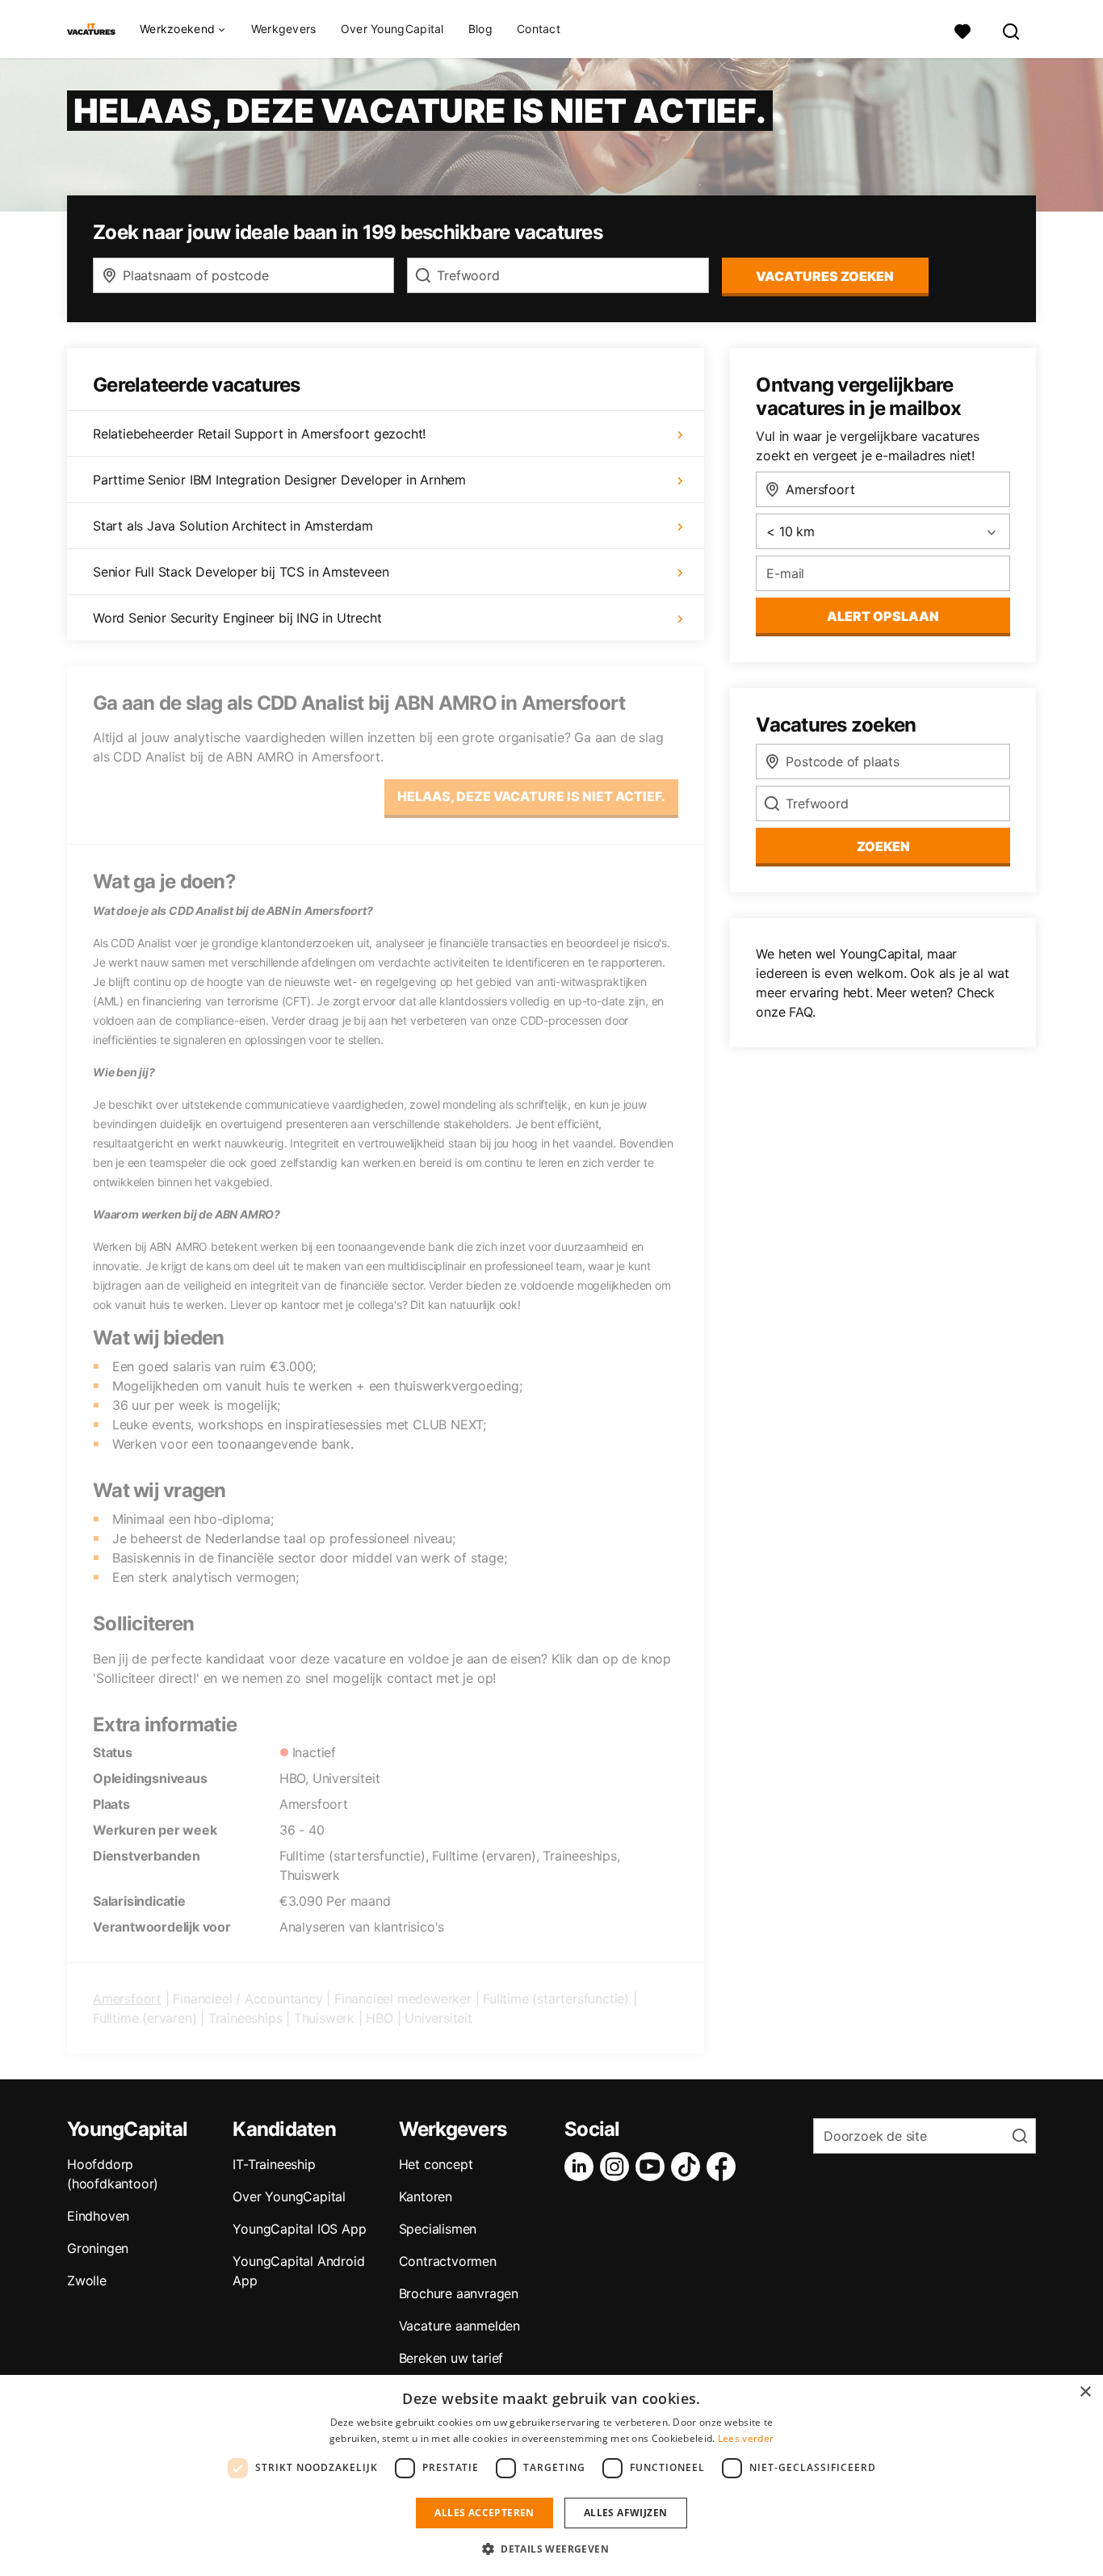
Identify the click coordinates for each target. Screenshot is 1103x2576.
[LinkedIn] (582, 2167)
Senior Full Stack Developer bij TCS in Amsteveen (241, 572)
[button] (551, 2549)
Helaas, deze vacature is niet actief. (531, 796)
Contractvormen (448, 2261)
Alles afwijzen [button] (626, 2513)
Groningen (98, 2248)
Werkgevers (284, 29)
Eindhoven (98, 2216)
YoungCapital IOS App (299, 2229)
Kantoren (426, 2196)
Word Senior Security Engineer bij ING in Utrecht (237, 618)
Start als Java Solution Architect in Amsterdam (233, 526)
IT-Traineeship (274, 2164)
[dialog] (551, 2475)
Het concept (436, 2164)
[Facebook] (724, 2167)
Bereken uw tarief (451, 2358)
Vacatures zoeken (825, 276)
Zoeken (883, 846)
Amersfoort (127, 1999)
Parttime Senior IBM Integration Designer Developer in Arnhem (279, 480)
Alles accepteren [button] (484, 2513)
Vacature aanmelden (459, 2326)
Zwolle (87, 2280)
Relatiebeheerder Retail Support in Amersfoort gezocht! (259, 434)
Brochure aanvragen (459, 2293)
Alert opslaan (883, 616)
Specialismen (438, 2229)
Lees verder (746, 2438)
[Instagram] (618, 2167)
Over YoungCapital (392, 29)
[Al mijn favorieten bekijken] (963, 29)
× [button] (1085, 2392)
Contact (539, 29)
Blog (480, 29)
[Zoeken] (1012, 29)
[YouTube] (653, 2167)
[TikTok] (689, 2167)
